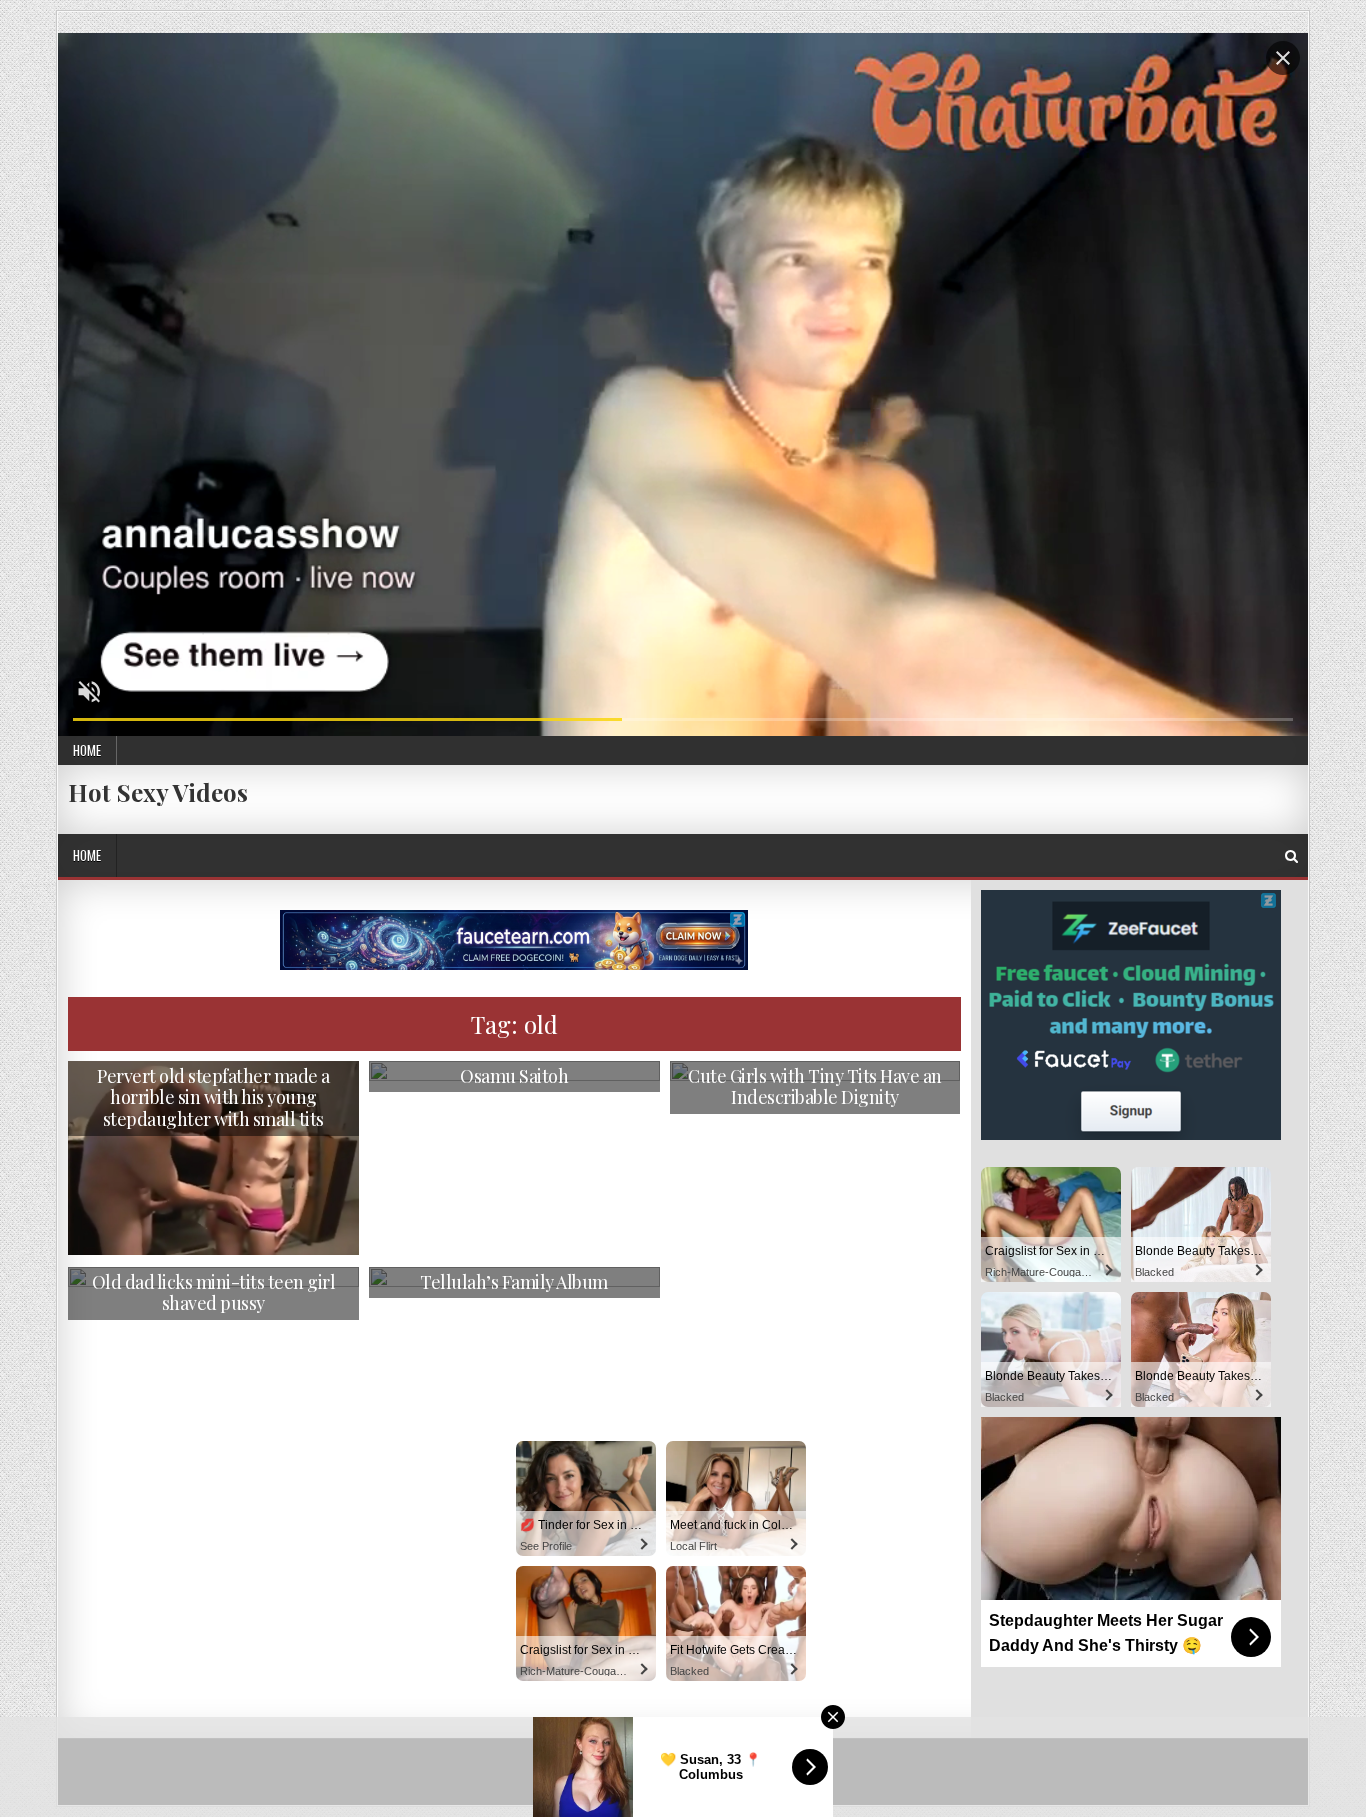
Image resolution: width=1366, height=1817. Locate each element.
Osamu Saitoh (514, 1076)
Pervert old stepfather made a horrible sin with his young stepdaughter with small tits (213, 1097)
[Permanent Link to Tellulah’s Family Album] (514, 1349)
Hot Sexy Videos (158, 792)
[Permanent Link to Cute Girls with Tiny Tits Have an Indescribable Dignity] (815, 1143)
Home (87, 750)
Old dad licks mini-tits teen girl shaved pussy (214, 1293)
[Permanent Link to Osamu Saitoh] (514, 1142)
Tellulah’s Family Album (514, 1282)
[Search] (1291, 856)
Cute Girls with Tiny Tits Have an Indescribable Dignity (815, 1087)
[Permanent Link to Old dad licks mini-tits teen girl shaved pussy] (213, 1348)
